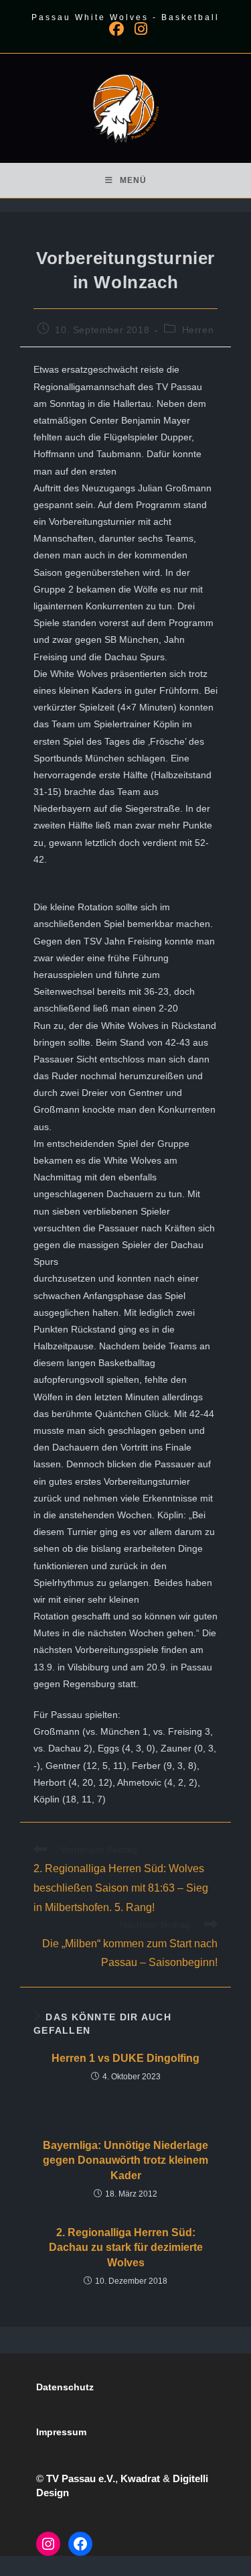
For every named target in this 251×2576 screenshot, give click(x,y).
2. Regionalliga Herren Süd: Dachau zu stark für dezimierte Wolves (126, 2248)
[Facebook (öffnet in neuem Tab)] (116, 29)
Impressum (61, 2432)
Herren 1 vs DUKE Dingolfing (125, 2058)
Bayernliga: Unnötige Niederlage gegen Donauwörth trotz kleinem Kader (125, 2160)
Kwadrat (140, 2478)
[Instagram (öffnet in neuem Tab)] (138, 29)
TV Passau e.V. (81, 2478)
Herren (198, 330)
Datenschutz (65, 2387)
